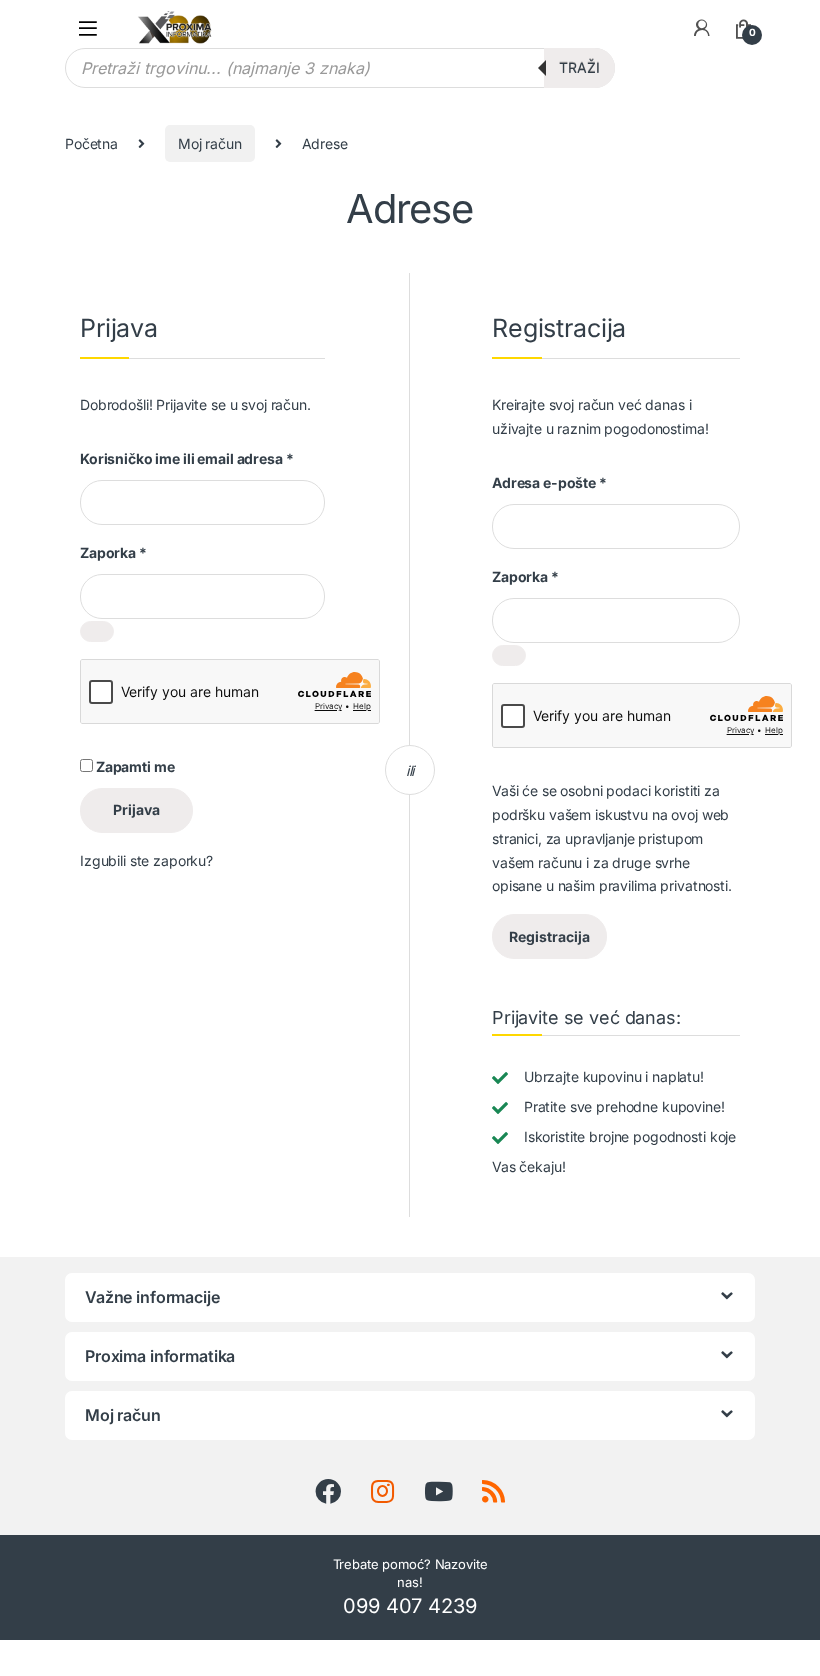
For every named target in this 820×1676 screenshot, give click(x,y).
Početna (91, 143)
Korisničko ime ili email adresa (186, 458)
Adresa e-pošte (549, 482)
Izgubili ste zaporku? (146, 860)
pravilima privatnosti (663, 885)
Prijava (136, 809)
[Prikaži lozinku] (97, 631)
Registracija (549, 936)
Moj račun (210, 143)
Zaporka (113, 552)
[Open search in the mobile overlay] (340, 68)
